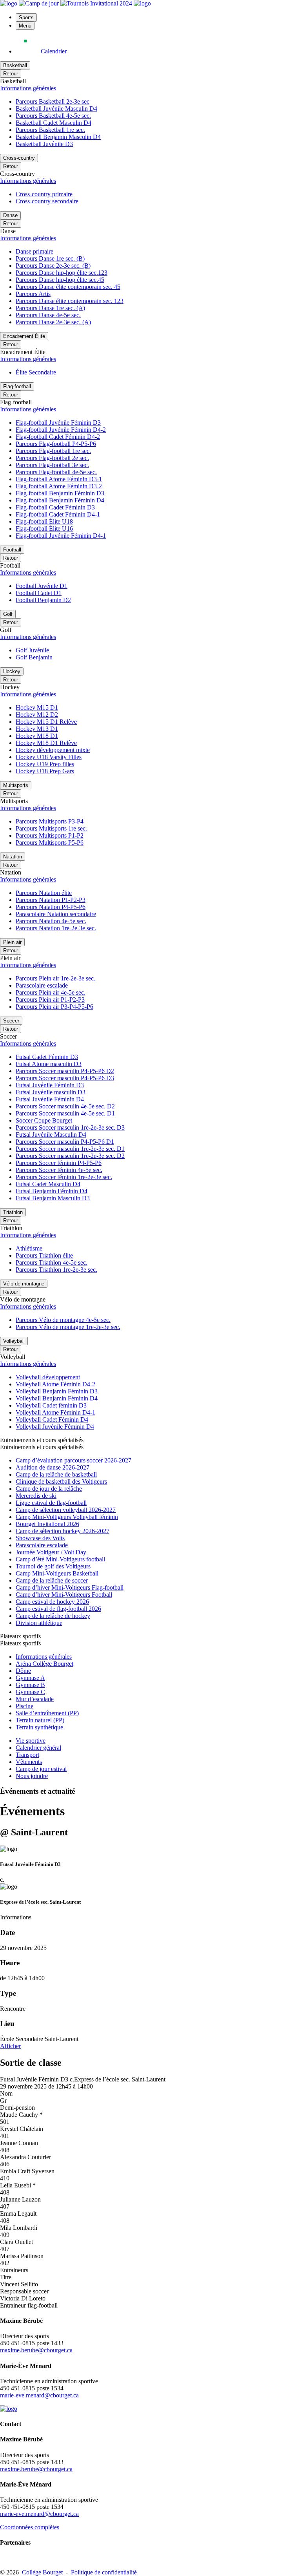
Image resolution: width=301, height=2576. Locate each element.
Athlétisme (29, 1248)
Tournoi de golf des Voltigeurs (53, 1566)
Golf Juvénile (32, 650)
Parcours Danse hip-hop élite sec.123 (62, 273)
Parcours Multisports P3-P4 (50, 821)
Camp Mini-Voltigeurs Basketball (57, 1573)
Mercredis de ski (36, 1496)
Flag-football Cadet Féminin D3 (55, 507)
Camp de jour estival (41, 1769)
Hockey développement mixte (53, 750)
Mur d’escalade (35, 1699)
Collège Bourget (43, 2572)
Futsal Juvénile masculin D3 (51, 1092)
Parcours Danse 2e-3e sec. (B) (53, 266)
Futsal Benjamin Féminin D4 (52, 1191)
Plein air (12, 942)
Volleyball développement (48, 1377)
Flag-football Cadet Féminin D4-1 (58, 514)
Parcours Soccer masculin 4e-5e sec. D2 (65, 1106)
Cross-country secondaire (47, 201)
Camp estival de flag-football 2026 (58, 1609)
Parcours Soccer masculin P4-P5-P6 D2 (65, 1071)
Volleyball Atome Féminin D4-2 (55, 1384)
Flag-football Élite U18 (44, 521)
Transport (27, 1755)
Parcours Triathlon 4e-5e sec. (52, 1262)
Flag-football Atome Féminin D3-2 (59, 486)
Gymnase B (30, 1685)
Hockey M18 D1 (37, 736)
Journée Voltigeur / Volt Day (51, 1552)
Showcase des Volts (40, 1538)
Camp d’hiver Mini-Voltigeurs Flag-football (70, 1587)
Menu (25, 26)
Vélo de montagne (24, 1284)
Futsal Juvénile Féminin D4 (50, 1099)
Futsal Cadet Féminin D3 (47, 1057)
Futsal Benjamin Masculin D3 (53, 1198)
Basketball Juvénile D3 (44, 144)
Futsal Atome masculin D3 (49, 1064)
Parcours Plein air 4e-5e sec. (51, 992)
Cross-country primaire (44, 194)
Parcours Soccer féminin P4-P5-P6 (59, 1163)
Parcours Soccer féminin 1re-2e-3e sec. (64, 1177)
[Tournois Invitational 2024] (97, 3)
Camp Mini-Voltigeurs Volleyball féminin (67, 1517)
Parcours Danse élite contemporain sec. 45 (68, 287)
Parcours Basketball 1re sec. (50, 130)
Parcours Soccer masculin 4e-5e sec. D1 (65, 1113)
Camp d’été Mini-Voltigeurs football (60, 1559)
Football (12, 550)
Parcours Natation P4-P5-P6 (51, 907)
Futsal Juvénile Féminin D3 (50, 1085)
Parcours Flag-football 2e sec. (52, 458)
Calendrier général (38, 1748)
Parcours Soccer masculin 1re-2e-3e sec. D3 (70, 1127)
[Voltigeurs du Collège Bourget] (9, 3)
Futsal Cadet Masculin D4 (48, 1184)
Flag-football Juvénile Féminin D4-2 (61, 430)
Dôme (23, 1671)
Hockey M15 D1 (37, 707)
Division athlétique (39, 1623)
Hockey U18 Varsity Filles (49, 757)
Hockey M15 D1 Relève (46, 722)
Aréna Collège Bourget (44, 1664)
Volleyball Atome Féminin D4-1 (55, 1412)
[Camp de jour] (40, 3)
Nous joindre (32, 1776)
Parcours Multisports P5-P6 (50, 843)
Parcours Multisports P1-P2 (50, 835)
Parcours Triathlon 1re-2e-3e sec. (56, 1270)
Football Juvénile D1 (42, 586)
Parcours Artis (33, 294)
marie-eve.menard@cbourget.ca (39, 2395)
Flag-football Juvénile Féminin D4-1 (61, 536)
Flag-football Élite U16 (44, 529)
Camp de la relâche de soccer (52, 1580)
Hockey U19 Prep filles (45, 764)
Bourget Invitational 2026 (47, 1524)
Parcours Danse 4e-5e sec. (48, 315)
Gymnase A (30, 1678)
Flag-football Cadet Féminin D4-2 (58, 437)
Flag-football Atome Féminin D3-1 (59, 479)
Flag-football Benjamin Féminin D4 (60, 500)
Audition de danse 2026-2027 (53, 1467)
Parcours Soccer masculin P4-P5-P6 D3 (65, 1078)
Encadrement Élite (24, 336)
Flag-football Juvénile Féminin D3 (58, 423)
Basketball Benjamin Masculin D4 (58, 137)
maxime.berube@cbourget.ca (36, 2350)
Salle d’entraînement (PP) (47, 1713)
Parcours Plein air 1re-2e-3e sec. (55, 978)
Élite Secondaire (36, 372)
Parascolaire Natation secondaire (56, 914)
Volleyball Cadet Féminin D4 (52, 1419)
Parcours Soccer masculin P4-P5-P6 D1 (65, 1142)
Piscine (24, 1706)
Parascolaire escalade (42, 985)
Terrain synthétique (39, 1727)
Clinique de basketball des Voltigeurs (61, 1482)
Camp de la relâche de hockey (53, 1616)
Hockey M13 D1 (37, 729)
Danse (10, 215)
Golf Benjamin (34, 657)
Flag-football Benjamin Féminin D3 (60, 493)
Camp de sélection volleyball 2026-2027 (66, 1510)
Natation (13, 857)
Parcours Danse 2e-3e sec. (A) (53, 322)
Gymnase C (30, 1692)
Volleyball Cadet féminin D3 (51, 1405)
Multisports (16, 785)
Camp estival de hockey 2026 (52, 1602)
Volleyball (14, 1341)
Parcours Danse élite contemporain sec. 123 (70, 301)
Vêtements (29, 1762)
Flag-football (17, 386)
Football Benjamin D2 (43, 600)
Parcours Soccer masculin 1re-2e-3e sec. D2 (70, 1156)
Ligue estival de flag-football (51, 1503)
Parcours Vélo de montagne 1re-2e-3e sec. (68, 1327)
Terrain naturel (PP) (40, 1720)
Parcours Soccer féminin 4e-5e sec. (59, 1170)
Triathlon (13, 1212)
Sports (26, 17)
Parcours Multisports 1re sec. (51, 828)
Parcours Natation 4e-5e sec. (51, 921)
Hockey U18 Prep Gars (45, 771)
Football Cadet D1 (39, 593)
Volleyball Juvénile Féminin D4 (55, 1427)
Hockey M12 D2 (37, 715)
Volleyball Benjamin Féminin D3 (57, 1391)
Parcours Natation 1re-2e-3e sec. (56, 928)
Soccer (11, 1021)
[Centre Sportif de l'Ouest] (142, 3)
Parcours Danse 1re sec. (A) (50, 308)
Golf (8, 614)
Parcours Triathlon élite (44, 1255)
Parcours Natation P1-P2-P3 (51, 900)
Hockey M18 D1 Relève (46, 743)
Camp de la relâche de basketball (56, 1474)
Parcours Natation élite (44, 893)
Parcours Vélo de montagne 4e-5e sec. (63, 1320)
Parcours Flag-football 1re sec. (53, 451)
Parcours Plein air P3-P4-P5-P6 (54, 1007)
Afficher (10, 2046)
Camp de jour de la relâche (49, 1489)
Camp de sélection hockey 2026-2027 (63, 1531)
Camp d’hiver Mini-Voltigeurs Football (64, 1595)
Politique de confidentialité (104, 2572)
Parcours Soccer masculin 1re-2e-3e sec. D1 (70, 1149)
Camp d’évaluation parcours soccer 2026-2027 (73, 1460)
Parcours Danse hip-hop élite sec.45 (60, 280)
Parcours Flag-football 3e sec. (52, 465)
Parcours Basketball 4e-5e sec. (53, 116)
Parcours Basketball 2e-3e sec (53, 101)
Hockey (12, 671)
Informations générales (28, 88)
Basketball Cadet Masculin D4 (53, 123)
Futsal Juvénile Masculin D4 (51, 1135)
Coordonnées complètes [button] (30, 2527)
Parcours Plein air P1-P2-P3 (50, 1000)
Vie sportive (31, 1741)
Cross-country (19, 158)
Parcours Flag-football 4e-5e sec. (56, 472)
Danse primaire (34, 251)
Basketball (15, 65)
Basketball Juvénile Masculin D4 (56, 109)
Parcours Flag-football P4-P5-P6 (56, 444)
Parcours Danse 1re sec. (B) (50, 258)
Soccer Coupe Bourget (44, 1120)
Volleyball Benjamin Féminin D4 (57, 1398)
